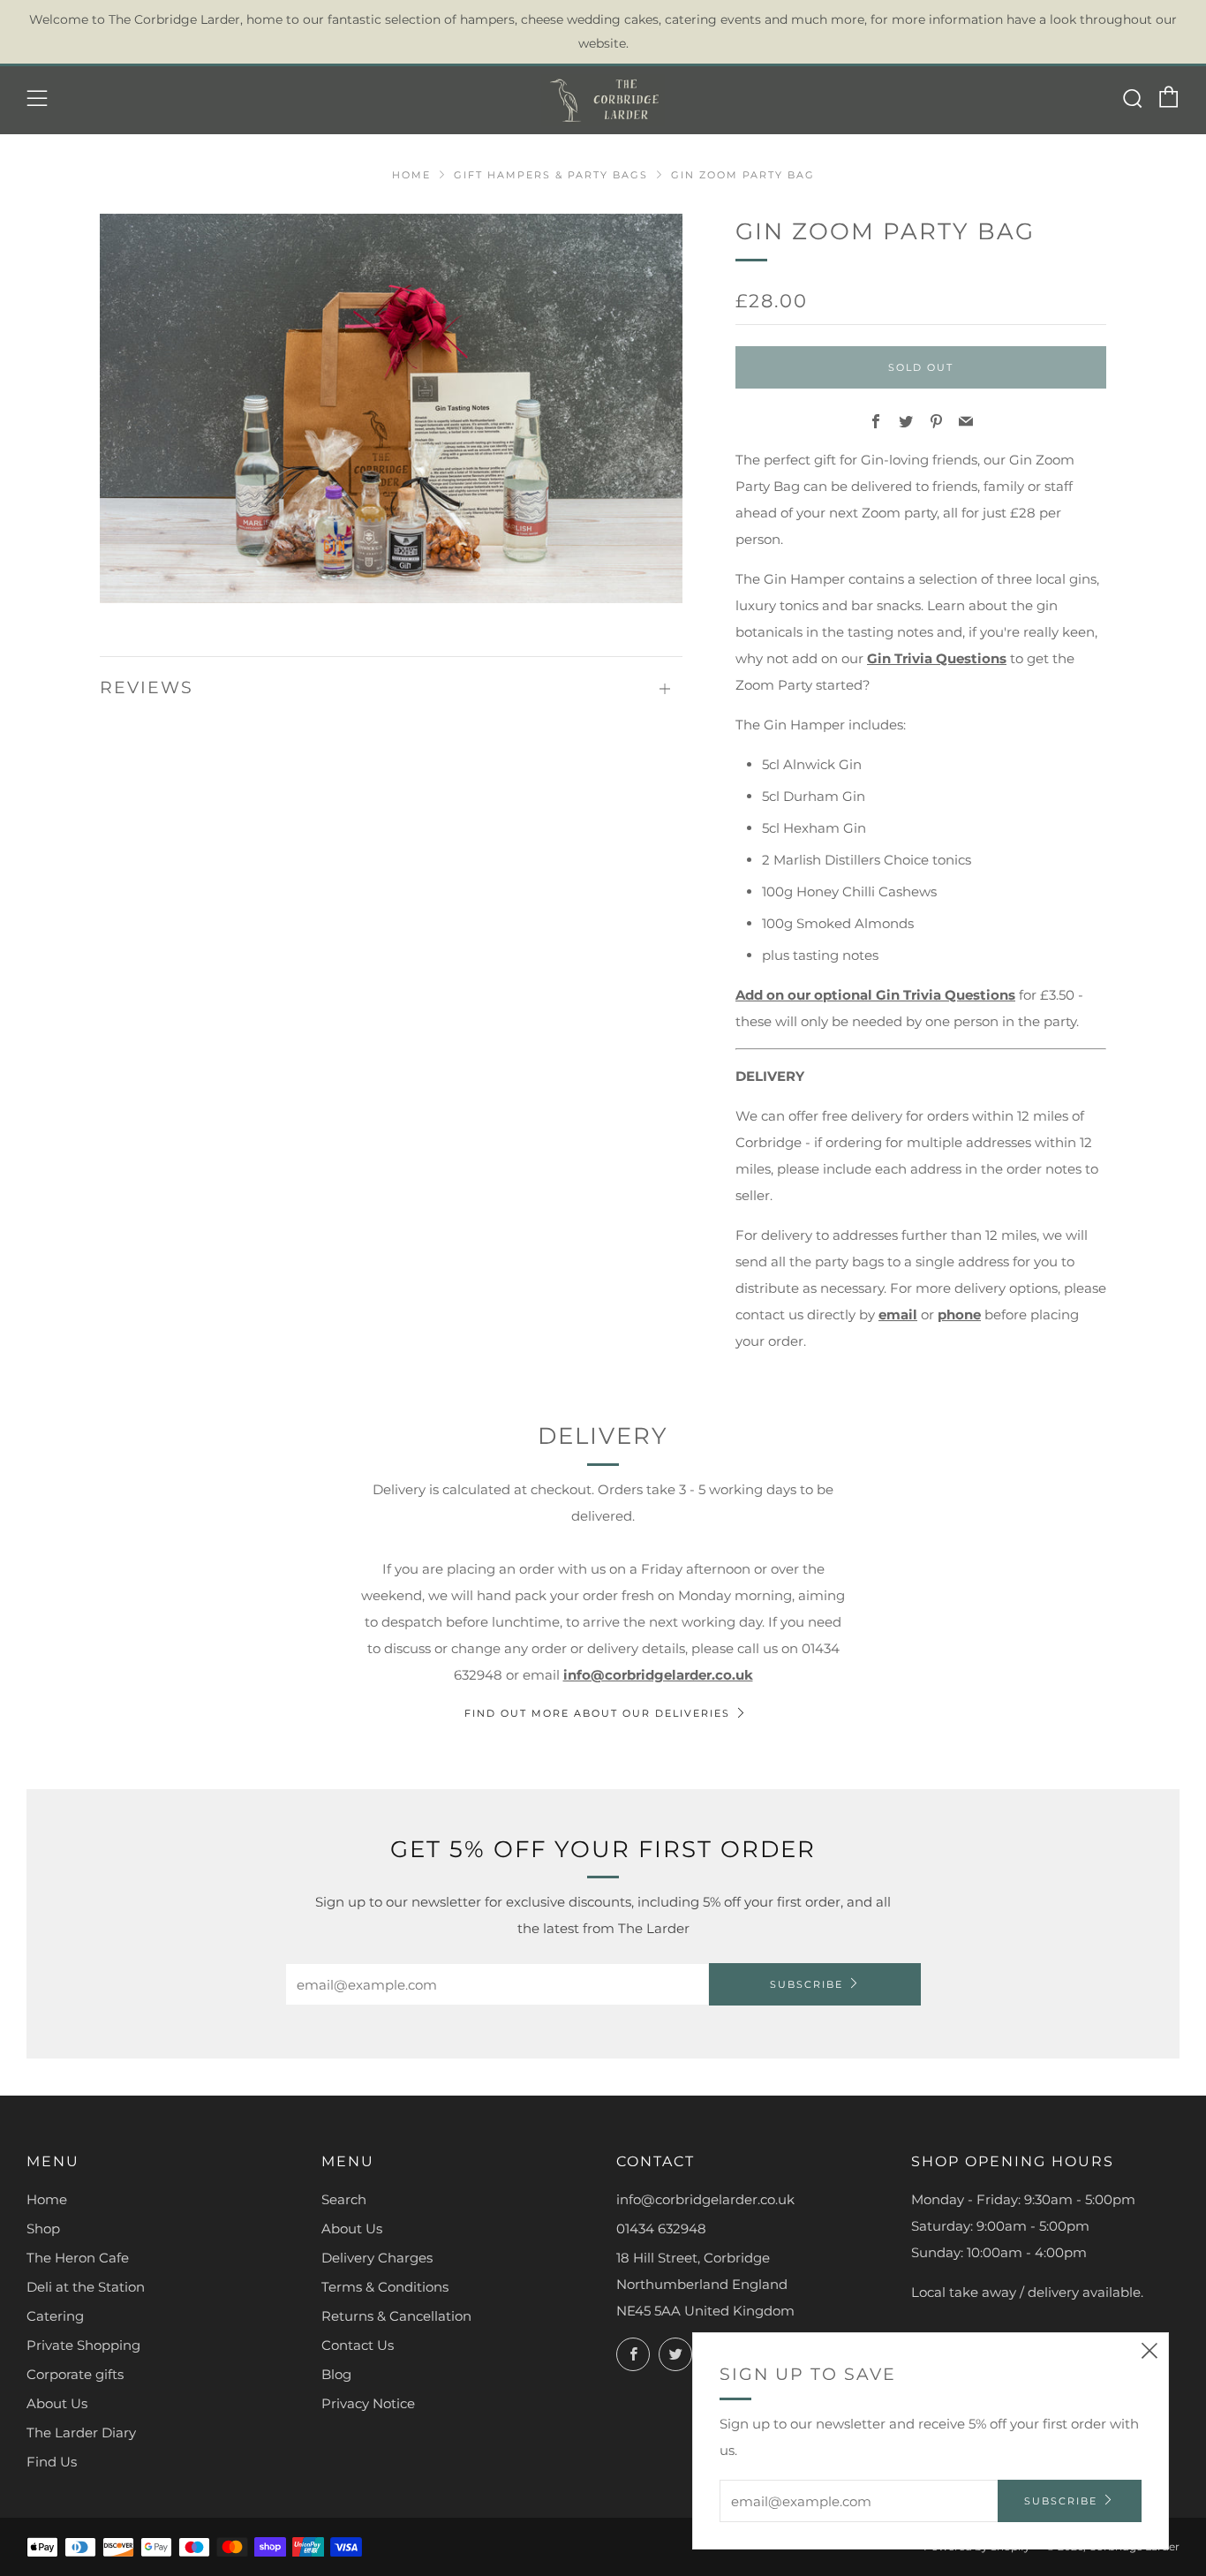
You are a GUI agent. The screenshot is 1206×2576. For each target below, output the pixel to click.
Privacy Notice (368, 2403)
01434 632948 (661, 2229)
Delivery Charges (377, 2258)
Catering (55, 2316)
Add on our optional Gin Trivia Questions (875, 995)
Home (411, 175)
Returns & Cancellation (396, 2316)
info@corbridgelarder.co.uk (658, 1675)
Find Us (52, 2462)
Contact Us (358, 2345)
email (898, 1314)
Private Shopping (83, 2345)
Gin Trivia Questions (937, 658)
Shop (43, 2229)
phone (959, 1314)
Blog (336, 2374)
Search (344, 2199)
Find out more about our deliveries (597, 1713)
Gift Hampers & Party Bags (551, 175)
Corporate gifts (75, 2374)
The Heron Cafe (78, 2258)
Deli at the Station (86, 2287)
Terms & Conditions (385, 2287)
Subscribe (807, 1984)
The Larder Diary (81, 2432)
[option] (391, 408)
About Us (57, 2403)
